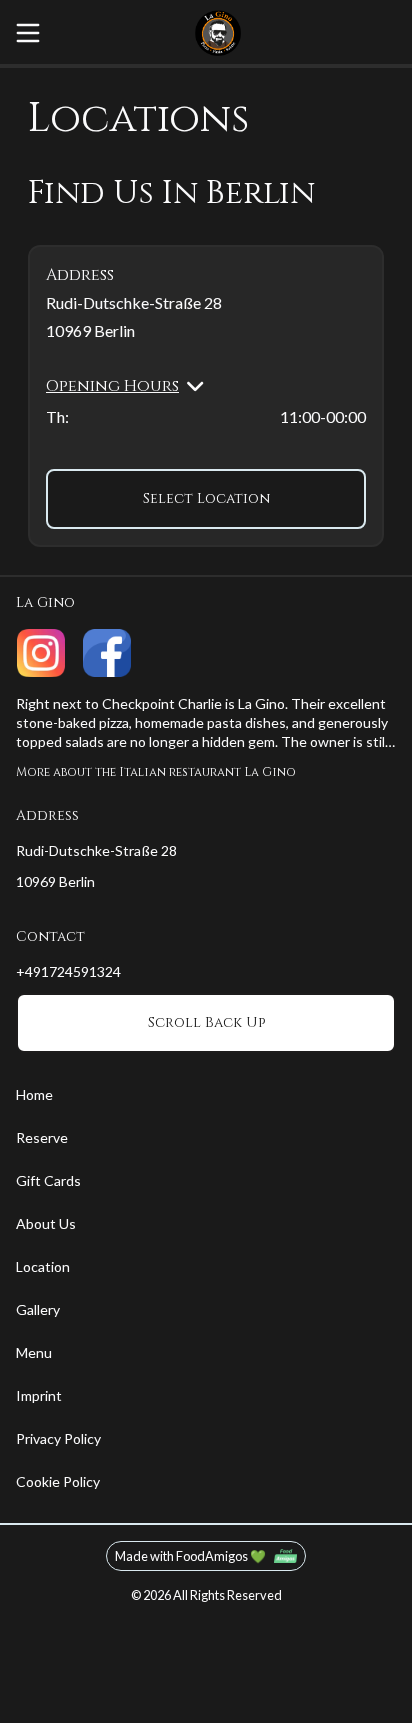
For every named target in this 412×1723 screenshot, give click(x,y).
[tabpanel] (206, 361)
